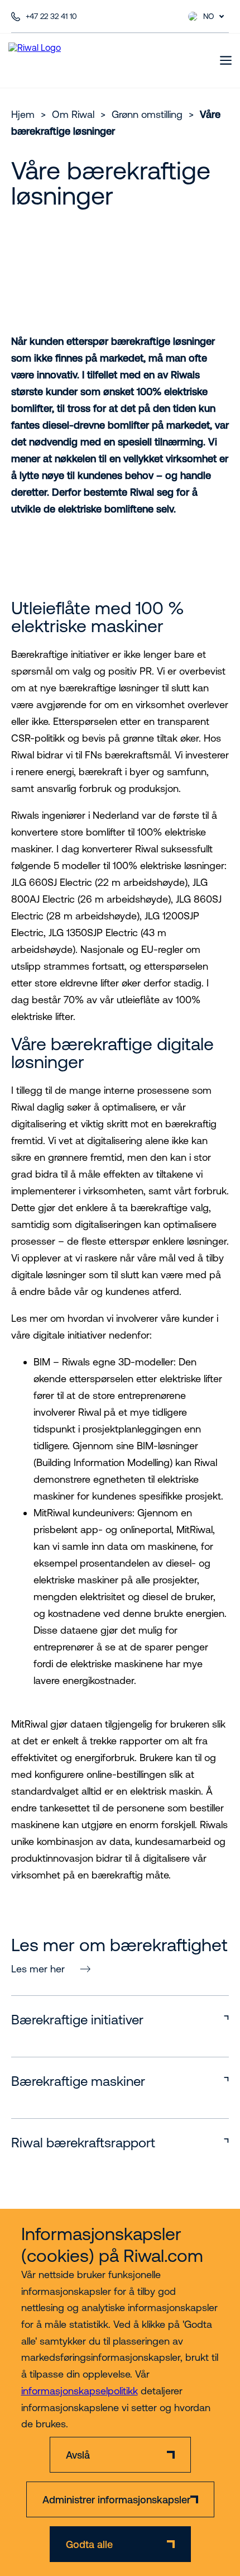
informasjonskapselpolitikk (80, 2391)
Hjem (23, 114)
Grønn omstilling (147, 114)
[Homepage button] (54, 60)
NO (209, 16)
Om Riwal (73, 114)
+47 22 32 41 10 (51, 16)
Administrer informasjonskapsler (116, 2500)
